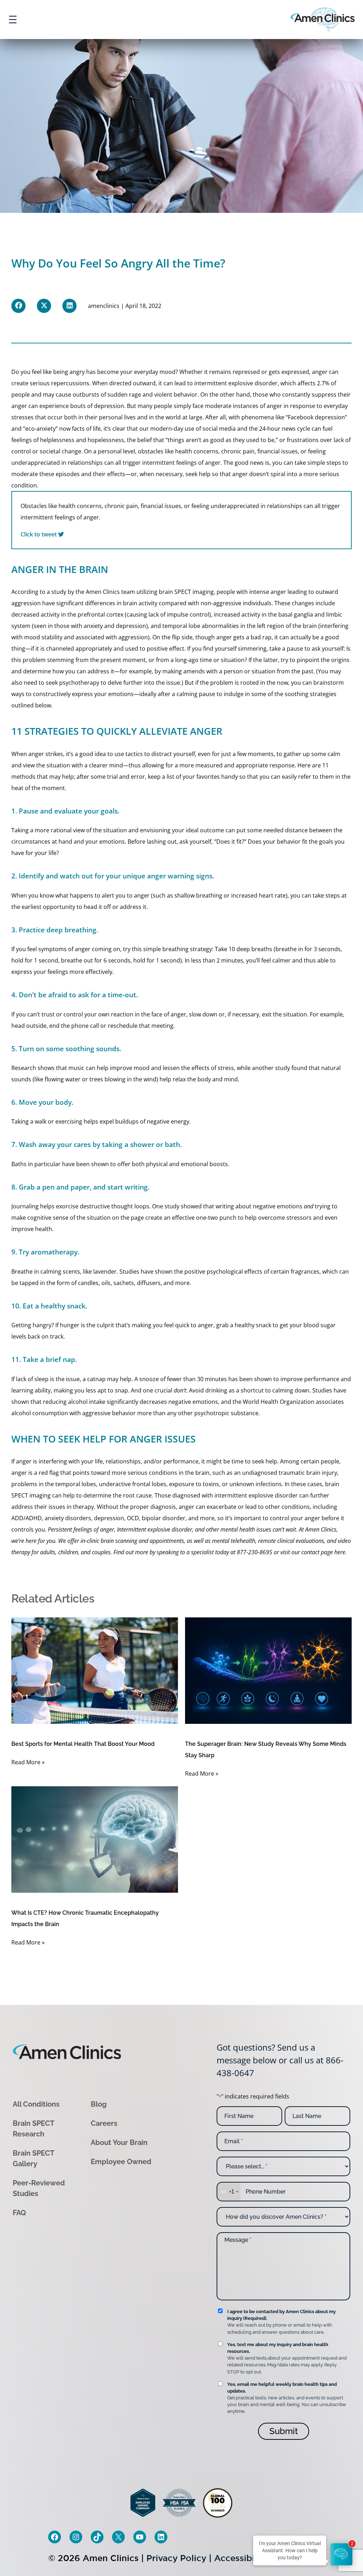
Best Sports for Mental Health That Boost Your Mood (83, 1744)
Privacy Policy (176, 2558)
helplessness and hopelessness (82, 440)
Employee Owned (121, 2162)
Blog (99, 2104)
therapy (83, 1507)
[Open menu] (13, 20)
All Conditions (36, 2104)
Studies (129, 1272)
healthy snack (253, 1325)
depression (109, 406)
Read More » (28, 1762)
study (59, 592)
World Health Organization (279, 1402)
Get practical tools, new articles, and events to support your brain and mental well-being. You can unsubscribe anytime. (287, 2398)
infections (269, 1484)
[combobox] (229, 2192)
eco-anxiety (40, 429)
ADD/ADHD (27, 1518)
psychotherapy (79, 683)
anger (320, 372)
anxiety (93, 626)
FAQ (19, 2213)
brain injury (322, 1473)
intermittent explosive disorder (236, 383)
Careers (104, 2123)
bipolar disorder (164, 1518)
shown (100, 1164)
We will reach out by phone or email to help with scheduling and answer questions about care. (281, 2322)
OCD (133, 1518)
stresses (23, 417)
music (76, 1068)
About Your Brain (119, 2142)
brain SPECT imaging (186, 592)
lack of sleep (32, 1379)
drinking (216, 1390)
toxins (211, 1484)
